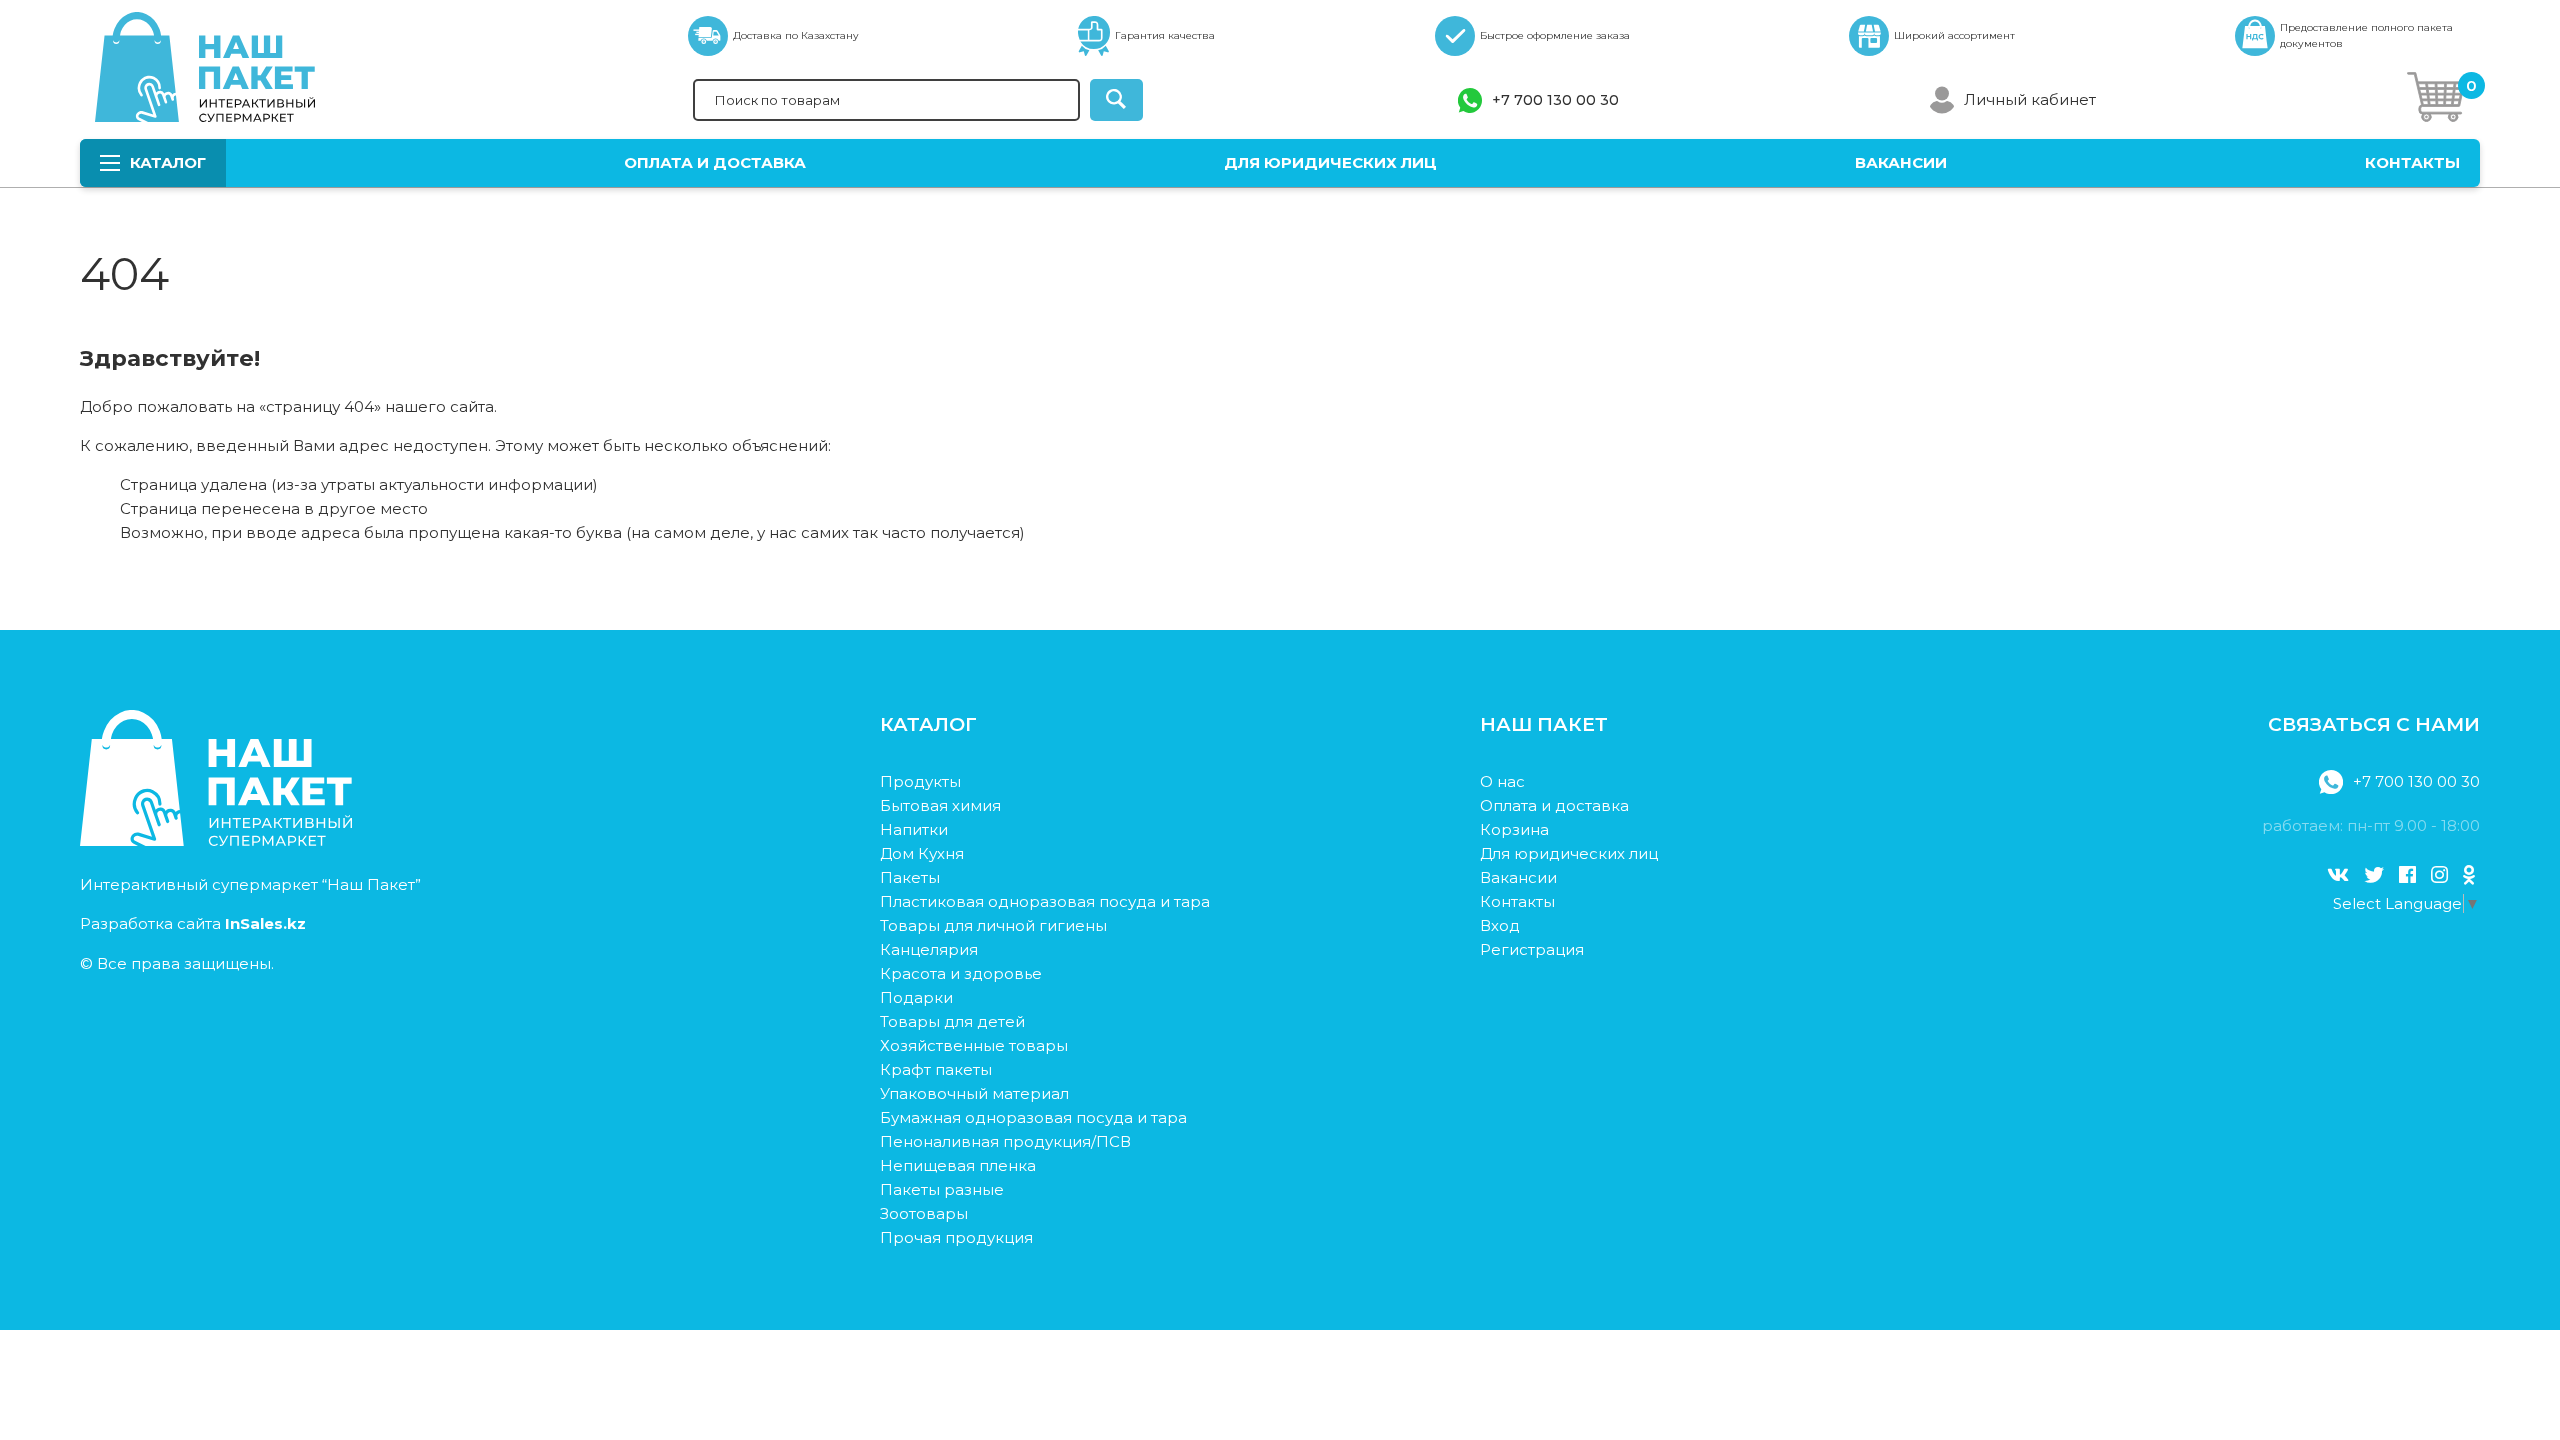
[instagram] (2439, 875)
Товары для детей (952, 1021)
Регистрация (1532, 949)
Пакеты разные (942, 1189)
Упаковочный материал (974, 1093)
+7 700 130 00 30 (1555, 100)
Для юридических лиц (1330, 162)
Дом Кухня (922, 853)
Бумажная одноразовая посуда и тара (1033, 1117)
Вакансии (1901, 162)
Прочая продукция (956, 1237)
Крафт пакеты (936, 1069)
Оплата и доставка (715, 162)
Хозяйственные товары (974, 1045)
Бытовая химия (940, 805)
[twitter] (2374, 875)
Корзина (1514, 829)
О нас (1502, 781)
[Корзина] (2436, 100)
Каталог (168, 162)
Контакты (2412, 162)
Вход (1500, 925)
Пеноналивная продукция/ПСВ (1005, 1141)
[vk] (2338, 875)
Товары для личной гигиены (993, 925)
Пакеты (910, 877)
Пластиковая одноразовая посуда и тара (1045, 901)
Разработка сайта (193, 923)
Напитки (914, 829)
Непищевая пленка (958, 1165)
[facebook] (2407, 875)
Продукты (920, 781)
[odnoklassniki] (2469, 875)
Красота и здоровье (961, 973)
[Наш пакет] (216, 840)
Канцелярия (929, 949)
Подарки (916, 997)
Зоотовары (924, 1213)
